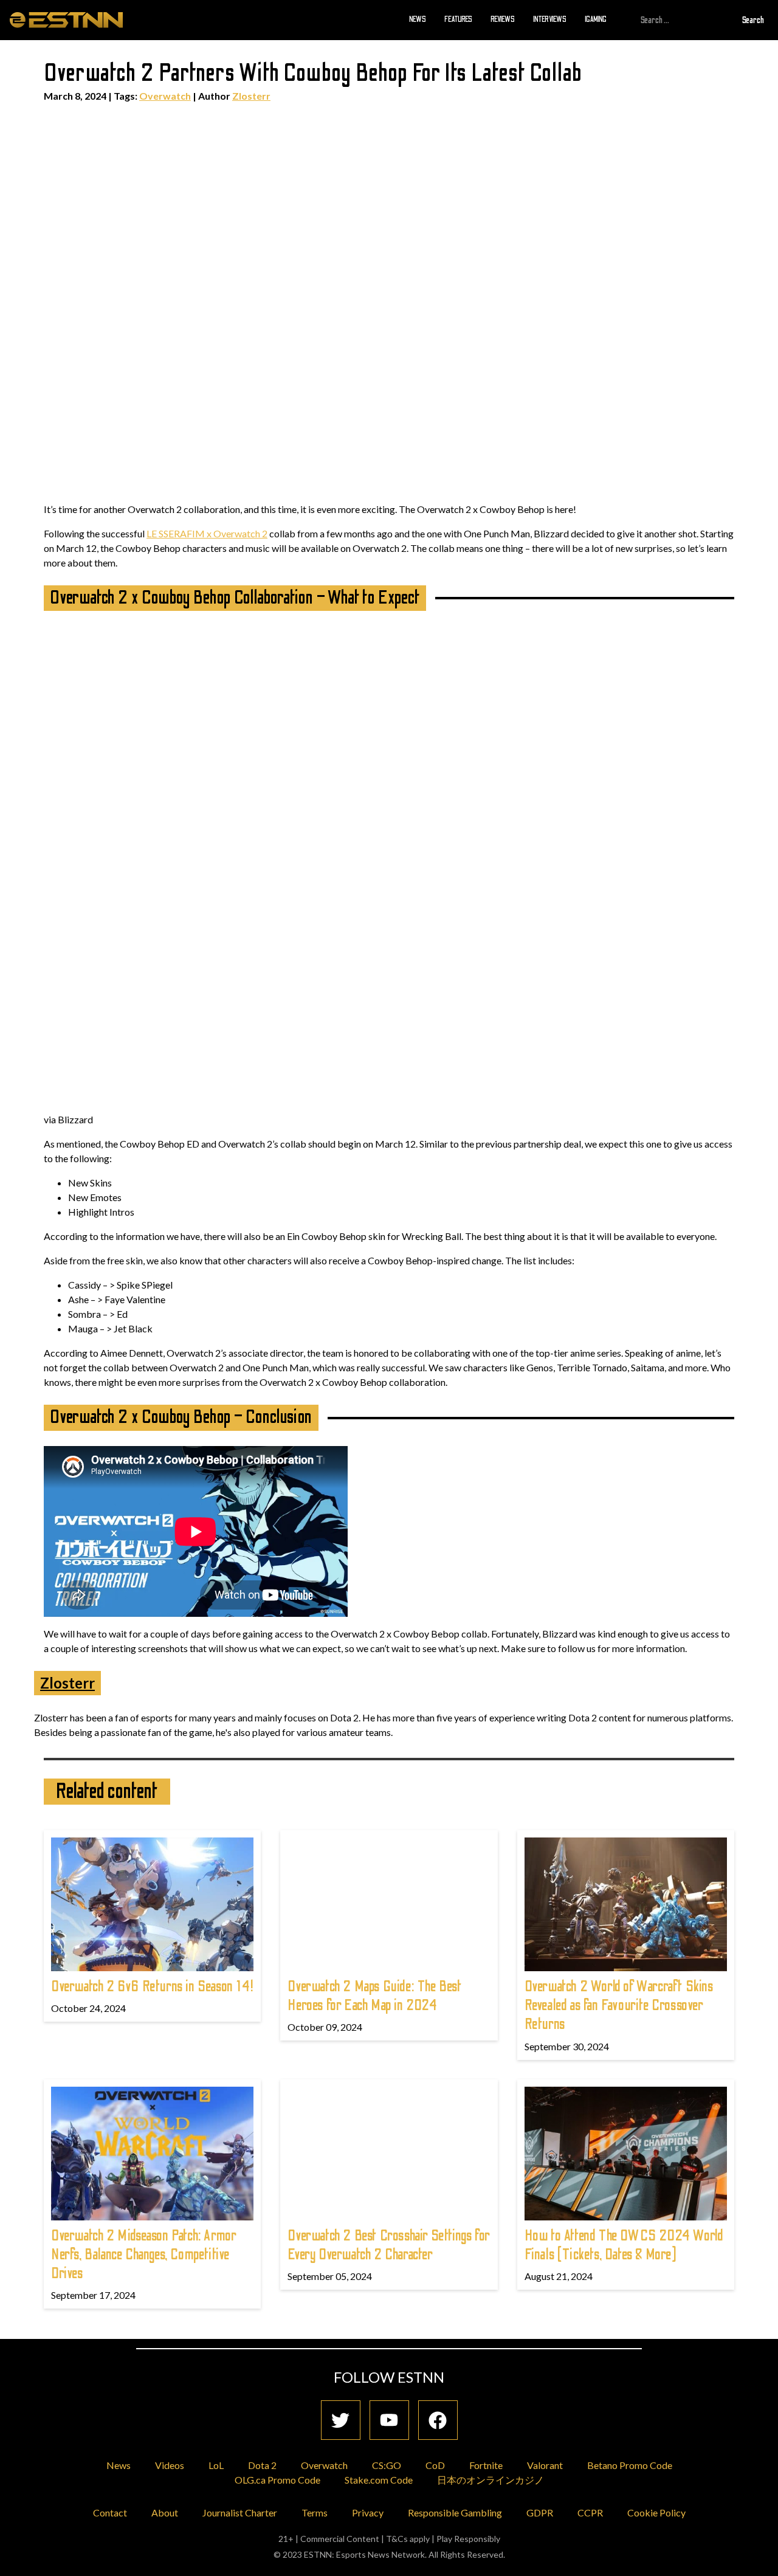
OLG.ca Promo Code (277, 2480)
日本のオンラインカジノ (491, 2480)
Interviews (550, 19)
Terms (315, 2512)
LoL (216, 2465)
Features (458, 19)
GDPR (540, 2512)
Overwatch (165, 96)
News (418, 19)
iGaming (596, 19)
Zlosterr (251, 96)
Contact (110, 2512)
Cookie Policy (656, 2512)
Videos (170, 2465)
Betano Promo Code (630, 2465)
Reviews (503, 19)
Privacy (368, 2512)
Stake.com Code (379, 2480)
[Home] (66, 19)
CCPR (590, 2512)
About (165, 2512)
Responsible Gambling (455, 2512)
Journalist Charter (240, 2512)
